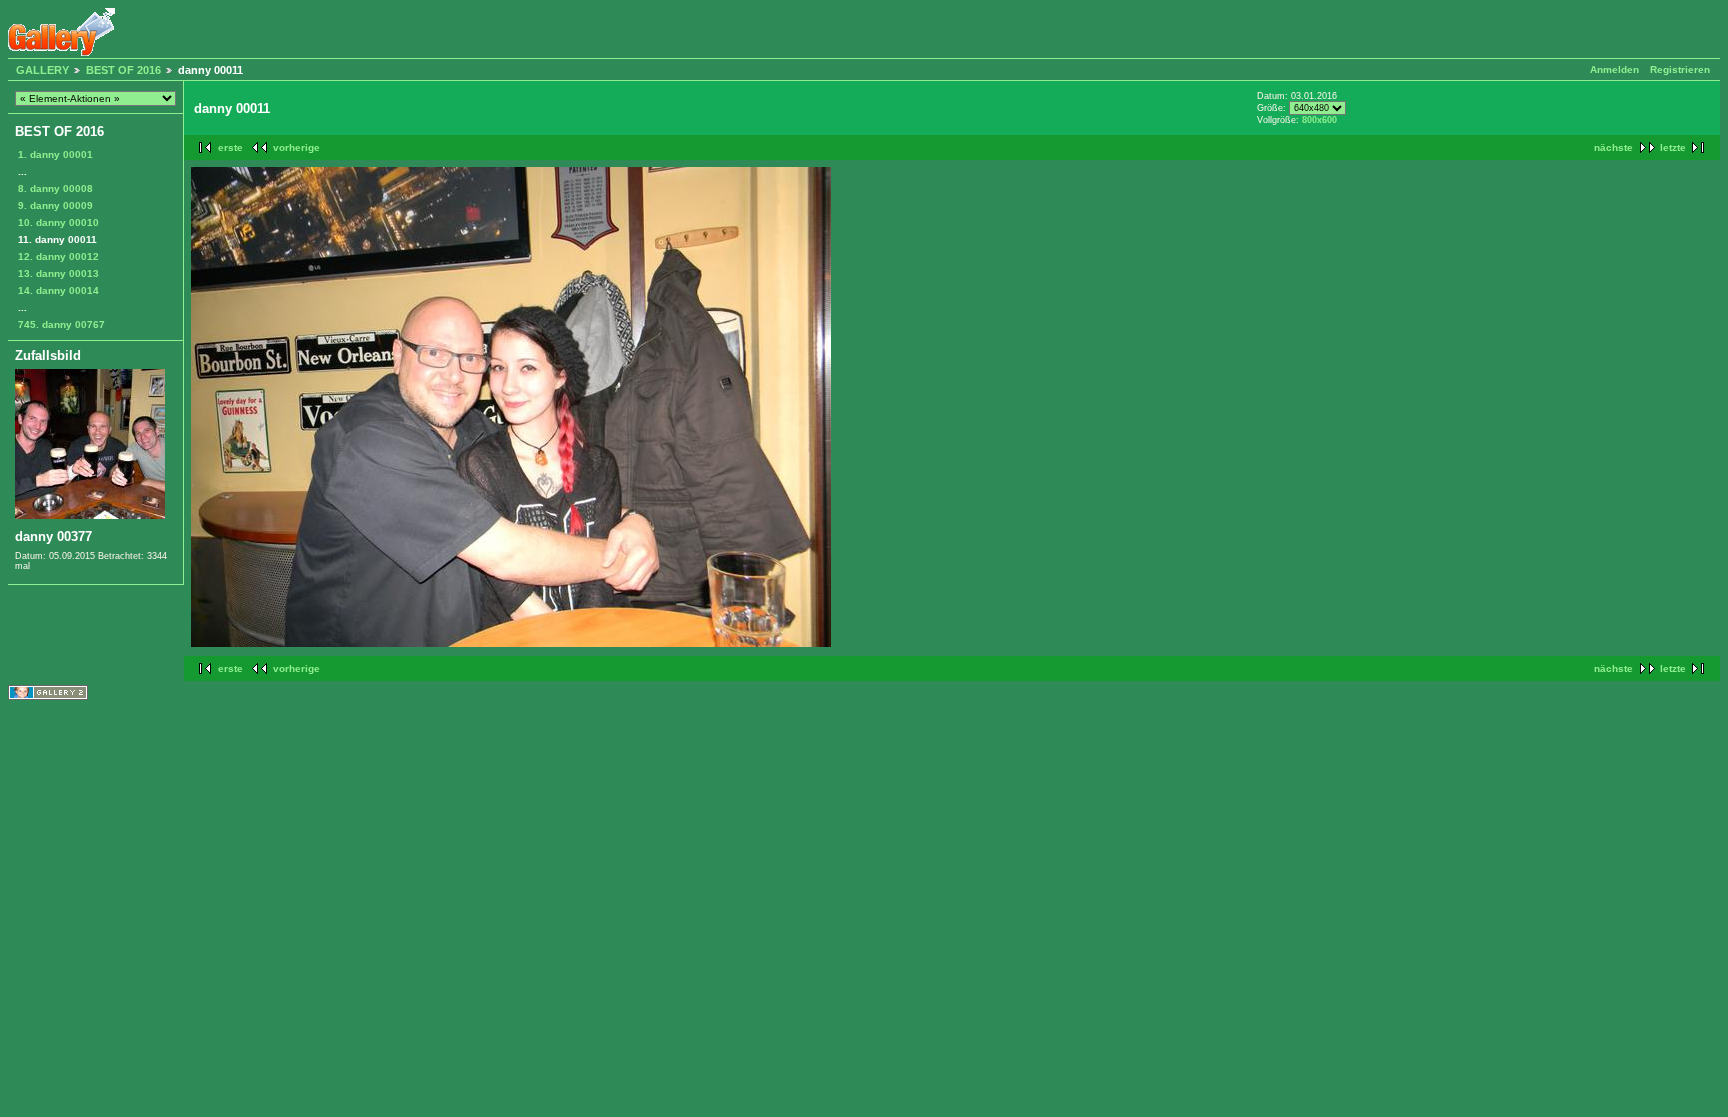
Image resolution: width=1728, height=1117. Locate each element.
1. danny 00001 (55, 154)
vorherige (296, 147)
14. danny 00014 (58, 290)
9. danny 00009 (55, 205)
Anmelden (1614, 69)
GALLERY (42, 70)
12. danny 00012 (58, 256)
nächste (1613, 147)
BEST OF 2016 (123, 70)
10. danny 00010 (58, 222)
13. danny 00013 (58, 273)
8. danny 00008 (55, 188)
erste (230, 147)
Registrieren (1680, 69)
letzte (1673, 147)
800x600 (1319, 120)
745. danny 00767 (61, 324)
